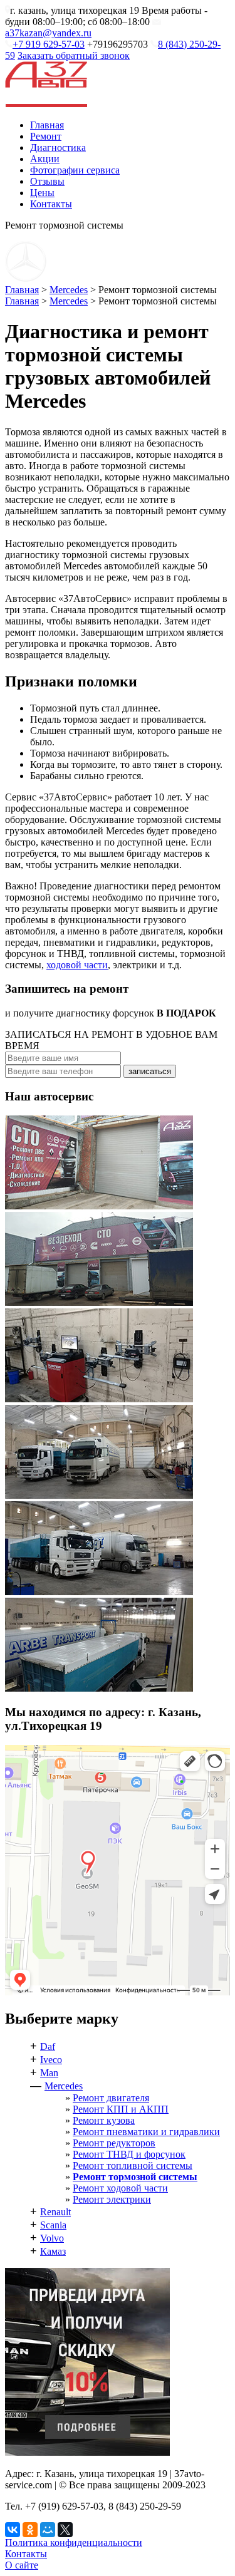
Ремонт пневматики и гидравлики (146, 2132)
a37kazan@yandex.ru (48, 33)
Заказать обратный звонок (74, 55)
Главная (47, 125)
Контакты (51, 204)
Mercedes (69, 290)
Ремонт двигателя (111, 2098)
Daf (48, 2046)
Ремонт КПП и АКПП (121, 2109)
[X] (65, 2530)
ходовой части (77, 965)
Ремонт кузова (104, 2120)
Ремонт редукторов (114, 2143)
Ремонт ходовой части (120, 2188)
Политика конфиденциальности (74, 2542)
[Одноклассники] (30, 2530)
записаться (150, 1071)
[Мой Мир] (48, 2530)
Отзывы (47, 181)
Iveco (51, 2060)
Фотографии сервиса (75, 170)
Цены (42, 193)
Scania (53, 2225)
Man (49, 2073)
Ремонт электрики (112, 2199)
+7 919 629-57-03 (49, 44)
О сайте (22, 2565)
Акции (45, 159)
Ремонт (46, 136)
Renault (55, 2212)
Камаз (53, 2251)
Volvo (52, 2238)
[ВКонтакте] (13, 2530)
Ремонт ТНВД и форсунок (129, 2154)
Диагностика (58, 147)
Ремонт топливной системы (133, 2165)
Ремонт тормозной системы (135, 2177)
